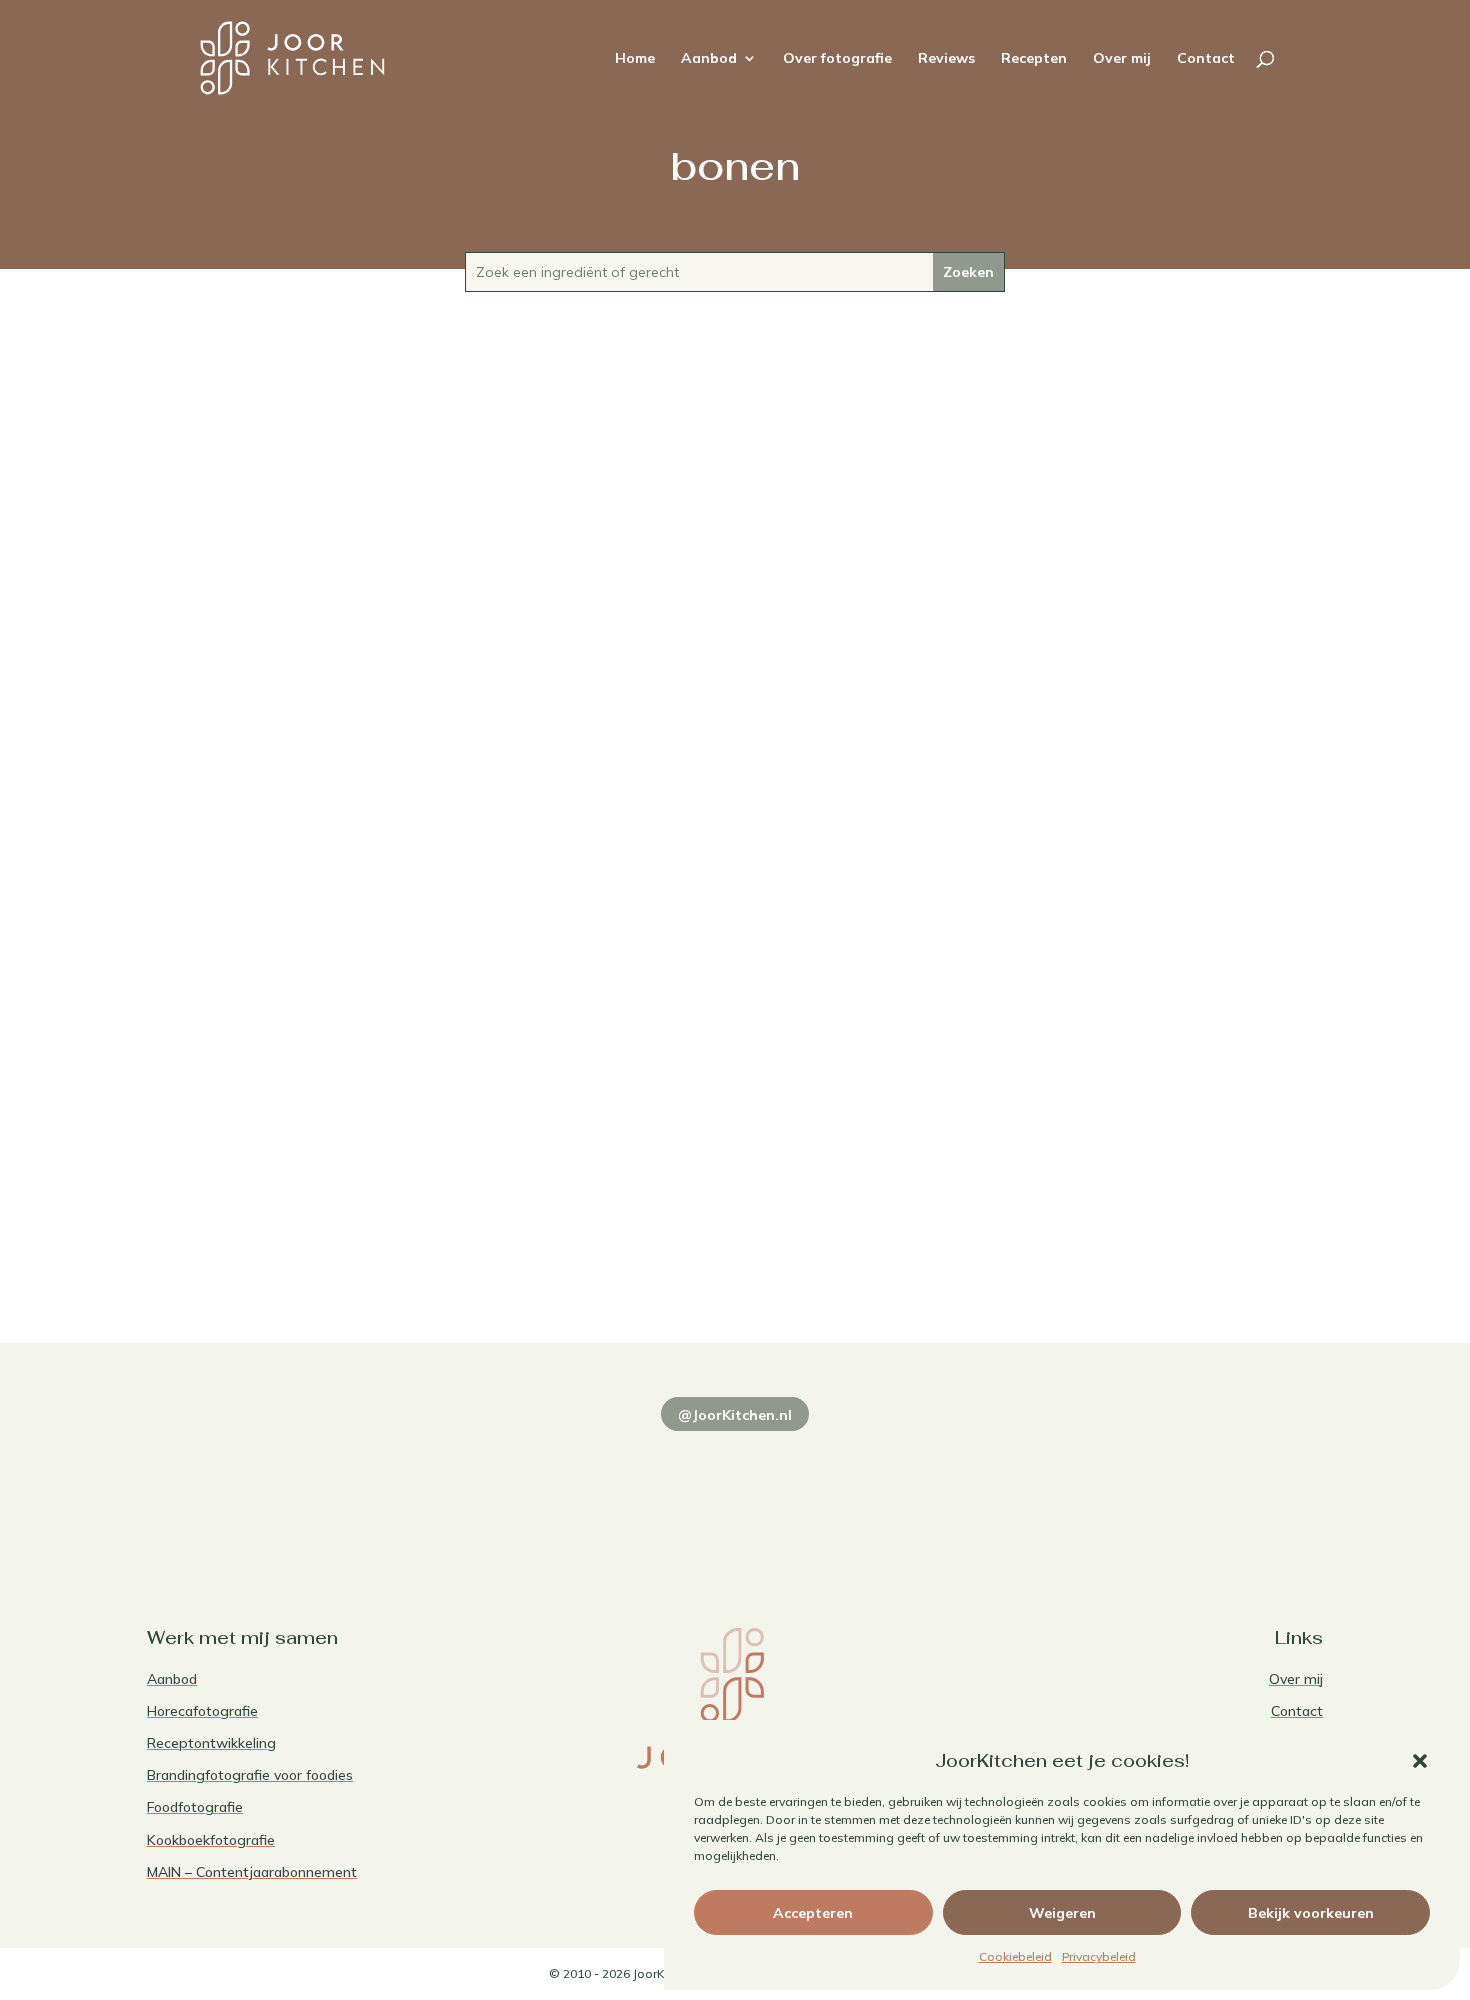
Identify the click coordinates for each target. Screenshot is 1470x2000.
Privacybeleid (1099, 1956)
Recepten (1034, 59)
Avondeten (692, 1195)
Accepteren (813, 1913)
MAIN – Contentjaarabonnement (252, 1872)
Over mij (1122, 59)
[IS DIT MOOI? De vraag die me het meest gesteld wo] (260, 1486)
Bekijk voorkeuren (1311, 1913)
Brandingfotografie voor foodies (250, 1775)
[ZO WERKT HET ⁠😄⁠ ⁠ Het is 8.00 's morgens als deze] (734, 1486)
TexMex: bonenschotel (735, 1161)
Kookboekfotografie (211, 1840)
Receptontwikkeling (211, 1743)
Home (635, 59)
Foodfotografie (195, 1807)
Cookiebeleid (1015, 1956)
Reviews (946, 59)
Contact (1206, 59)
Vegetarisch (774, 1195)
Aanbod (709, 59)
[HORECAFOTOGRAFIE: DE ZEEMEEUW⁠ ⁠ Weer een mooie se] (972, 1486)
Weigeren (1062, 1913)
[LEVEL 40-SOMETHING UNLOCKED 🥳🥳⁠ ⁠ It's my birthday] (497, 1486)
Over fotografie (837, 59)
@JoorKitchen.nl (735, 1415)
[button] (1420, 1761)
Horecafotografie (202, 1711)
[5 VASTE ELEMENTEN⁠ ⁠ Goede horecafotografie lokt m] (1209, 1486)
